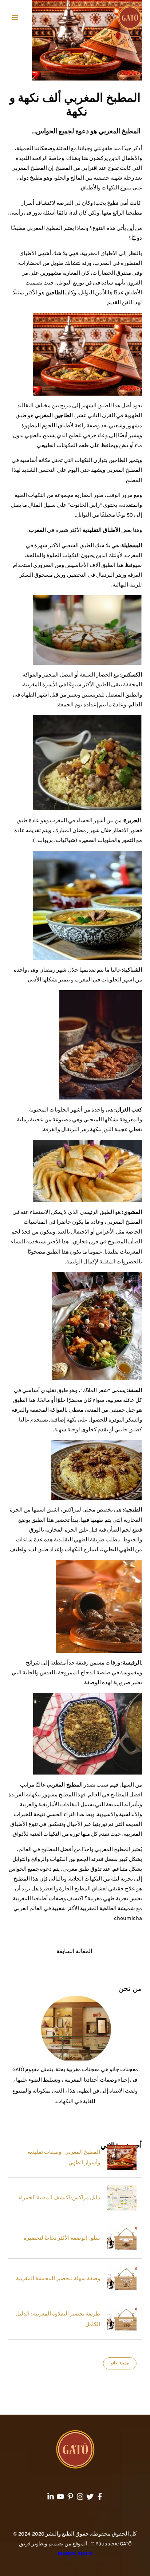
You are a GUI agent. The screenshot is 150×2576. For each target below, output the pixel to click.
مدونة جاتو (120, 2363)
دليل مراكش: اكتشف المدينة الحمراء (59, 2198)
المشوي (133, 1212)
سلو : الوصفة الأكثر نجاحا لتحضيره (62, 2238)
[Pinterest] (70, 2497)
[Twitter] (90, 2497)
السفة (135, 1390)
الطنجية (133, 1510)
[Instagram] (80, 2497)
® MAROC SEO (75, 2554)
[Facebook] (100, 2497)
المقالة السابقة (74, 1951)
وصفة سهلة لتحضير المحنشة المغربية (58, 2279)
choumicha (128, 1918)
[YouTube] (60, 2497)
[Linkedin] (51, 2497)
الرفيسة (132, 1663)
